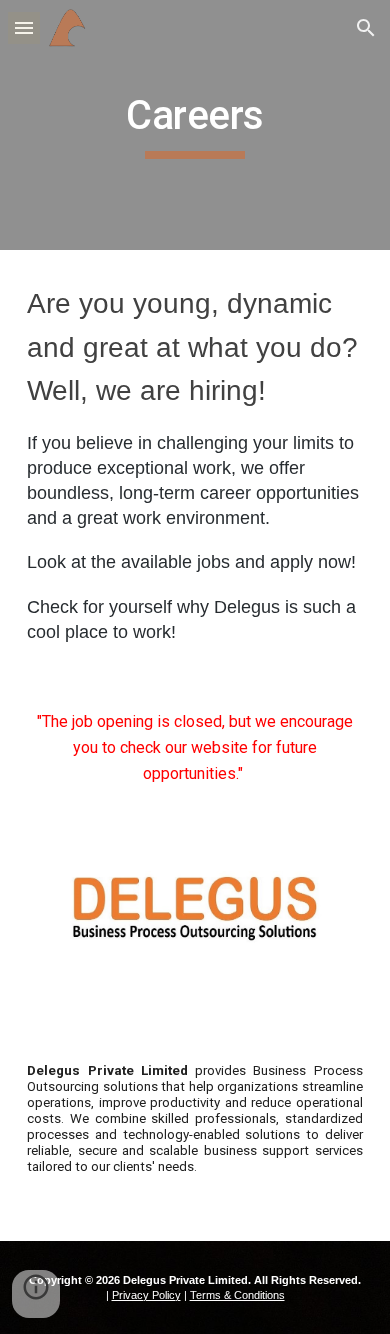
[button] (24, 27)
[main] (195, 125)
